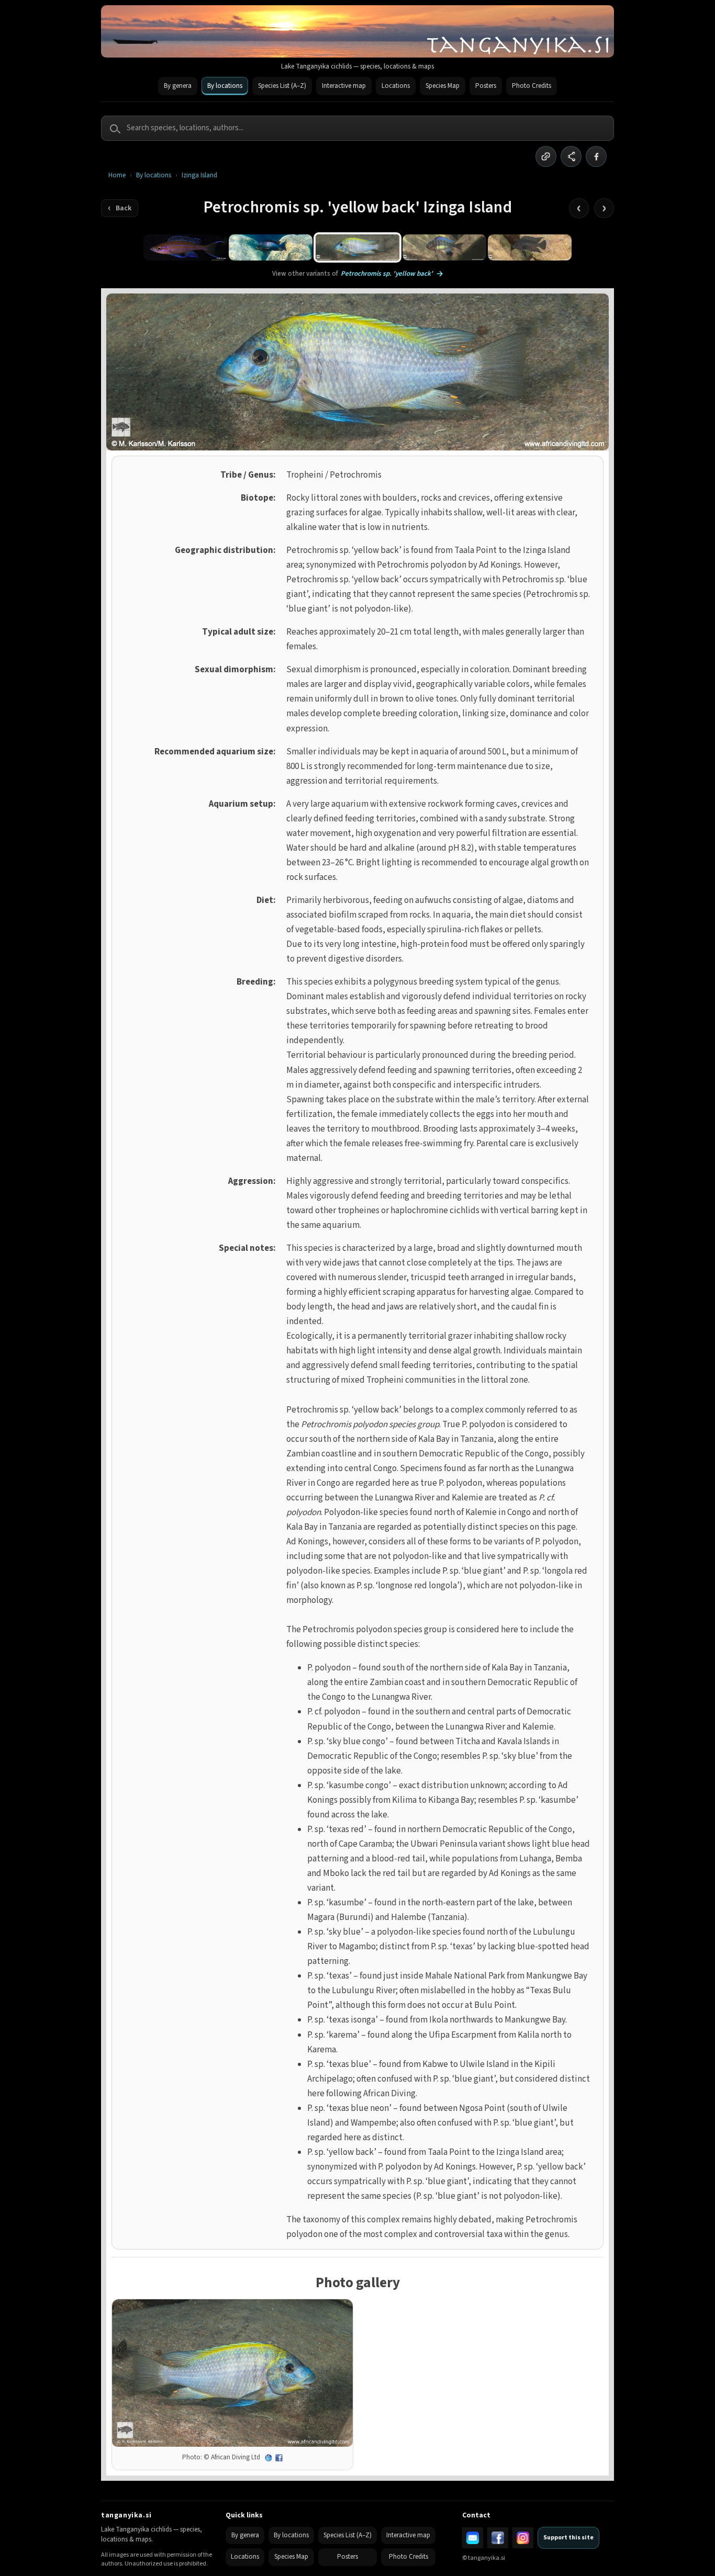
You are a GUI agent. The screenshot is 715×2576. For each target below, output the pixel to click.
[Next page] (604, 208)
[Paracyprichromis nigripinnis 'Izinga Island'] (185, 247)
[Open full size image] (232, 2373)
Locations (396, 86)
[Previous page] (579, 208)
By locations (225, 86)
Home (117, 176)
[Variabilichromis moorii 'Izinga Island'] (530, 247)
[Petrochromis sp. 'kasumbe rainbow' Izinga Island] (271, 247)
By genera (178, 86)
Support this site (568, 2538)
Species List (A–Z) (282, 86)
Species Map (443, 86)
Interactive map (344, 86)
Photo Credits (532, 86)
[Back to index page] (120, 208)
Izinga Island (199, 176)
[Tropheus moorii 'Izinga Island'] (444, 247)
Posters (486, 86)
